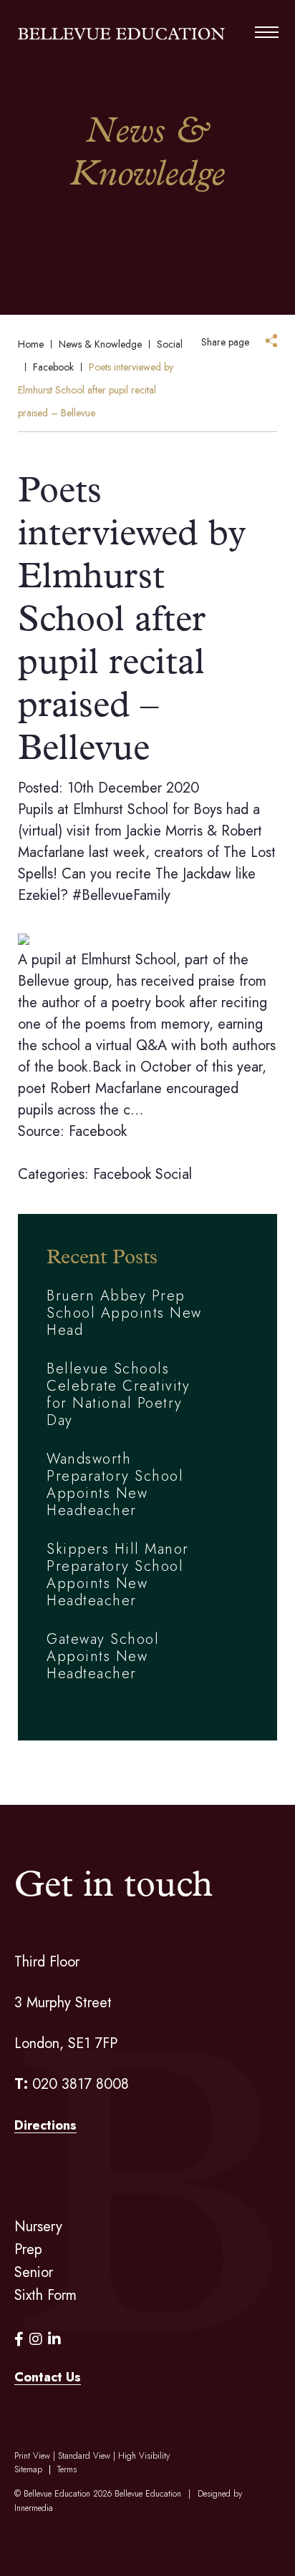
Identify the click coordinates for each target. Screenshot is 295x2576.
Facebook (122, 1174)
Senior (34, 2272)
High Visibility (144, 2456)
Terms (67, 2469)
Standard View (84, 2456)
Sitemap (28, 2469)
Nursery (38, 2227)
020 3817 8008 (81, 2084)
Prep (28, 2249)
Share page (225, 342)
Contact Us (48, 2377)
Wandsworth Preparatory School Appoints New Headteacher (115, 1485)
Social (174, 1174)
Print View (32, 2456)
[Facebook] (19, 2340)
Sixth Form (45, 2295)
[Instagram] (36, 2340)
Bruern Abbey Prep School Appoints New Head (124, 1313)
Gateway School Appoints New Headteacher (103, 1656)
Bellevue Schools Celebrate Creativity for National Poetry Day (118, 1395)
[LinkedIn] (54, 2340)
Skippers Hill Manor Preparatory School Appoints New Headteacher (118, 1575)
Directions (45, 2125)
